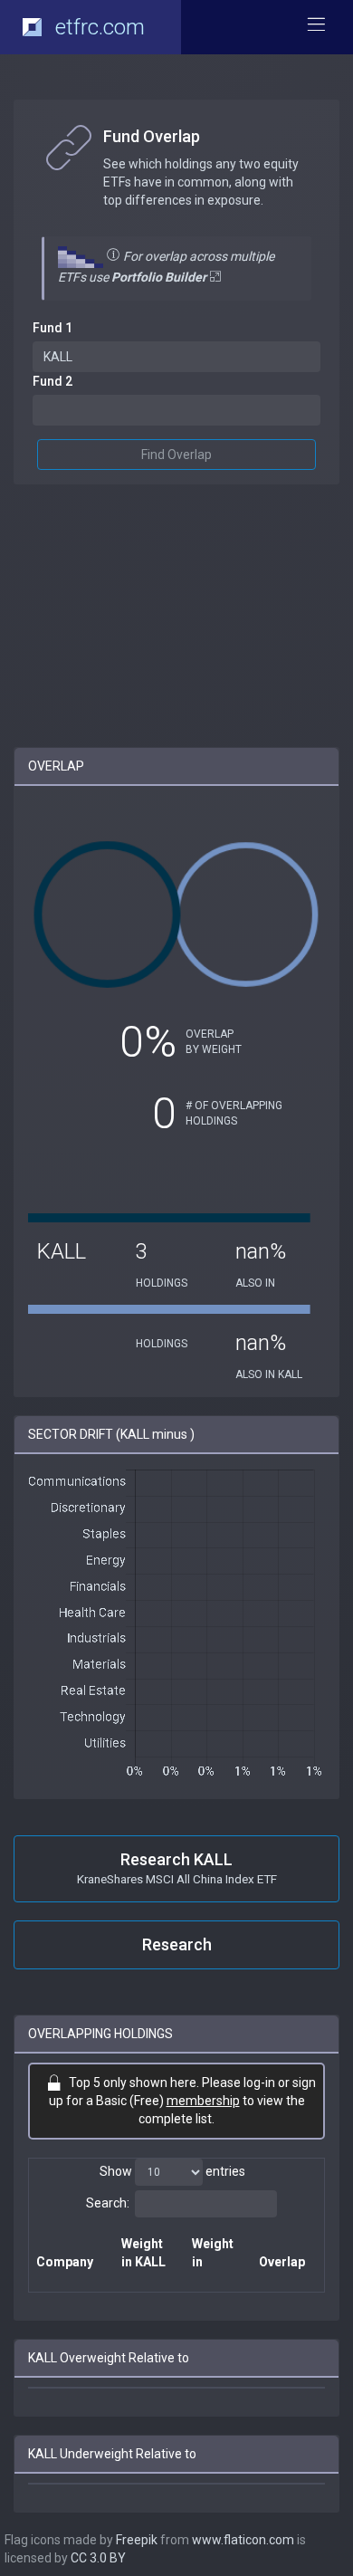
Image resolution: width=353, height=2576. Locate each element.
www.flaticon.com (243, 2540)
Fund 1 (52, 328)
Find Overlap (176, 455)
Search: (108, 2203)
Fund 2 (52, 381)
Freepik (137, 2540)
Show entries (172, 2171)
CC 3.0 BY (98, 2558)
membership (203, 2101)
